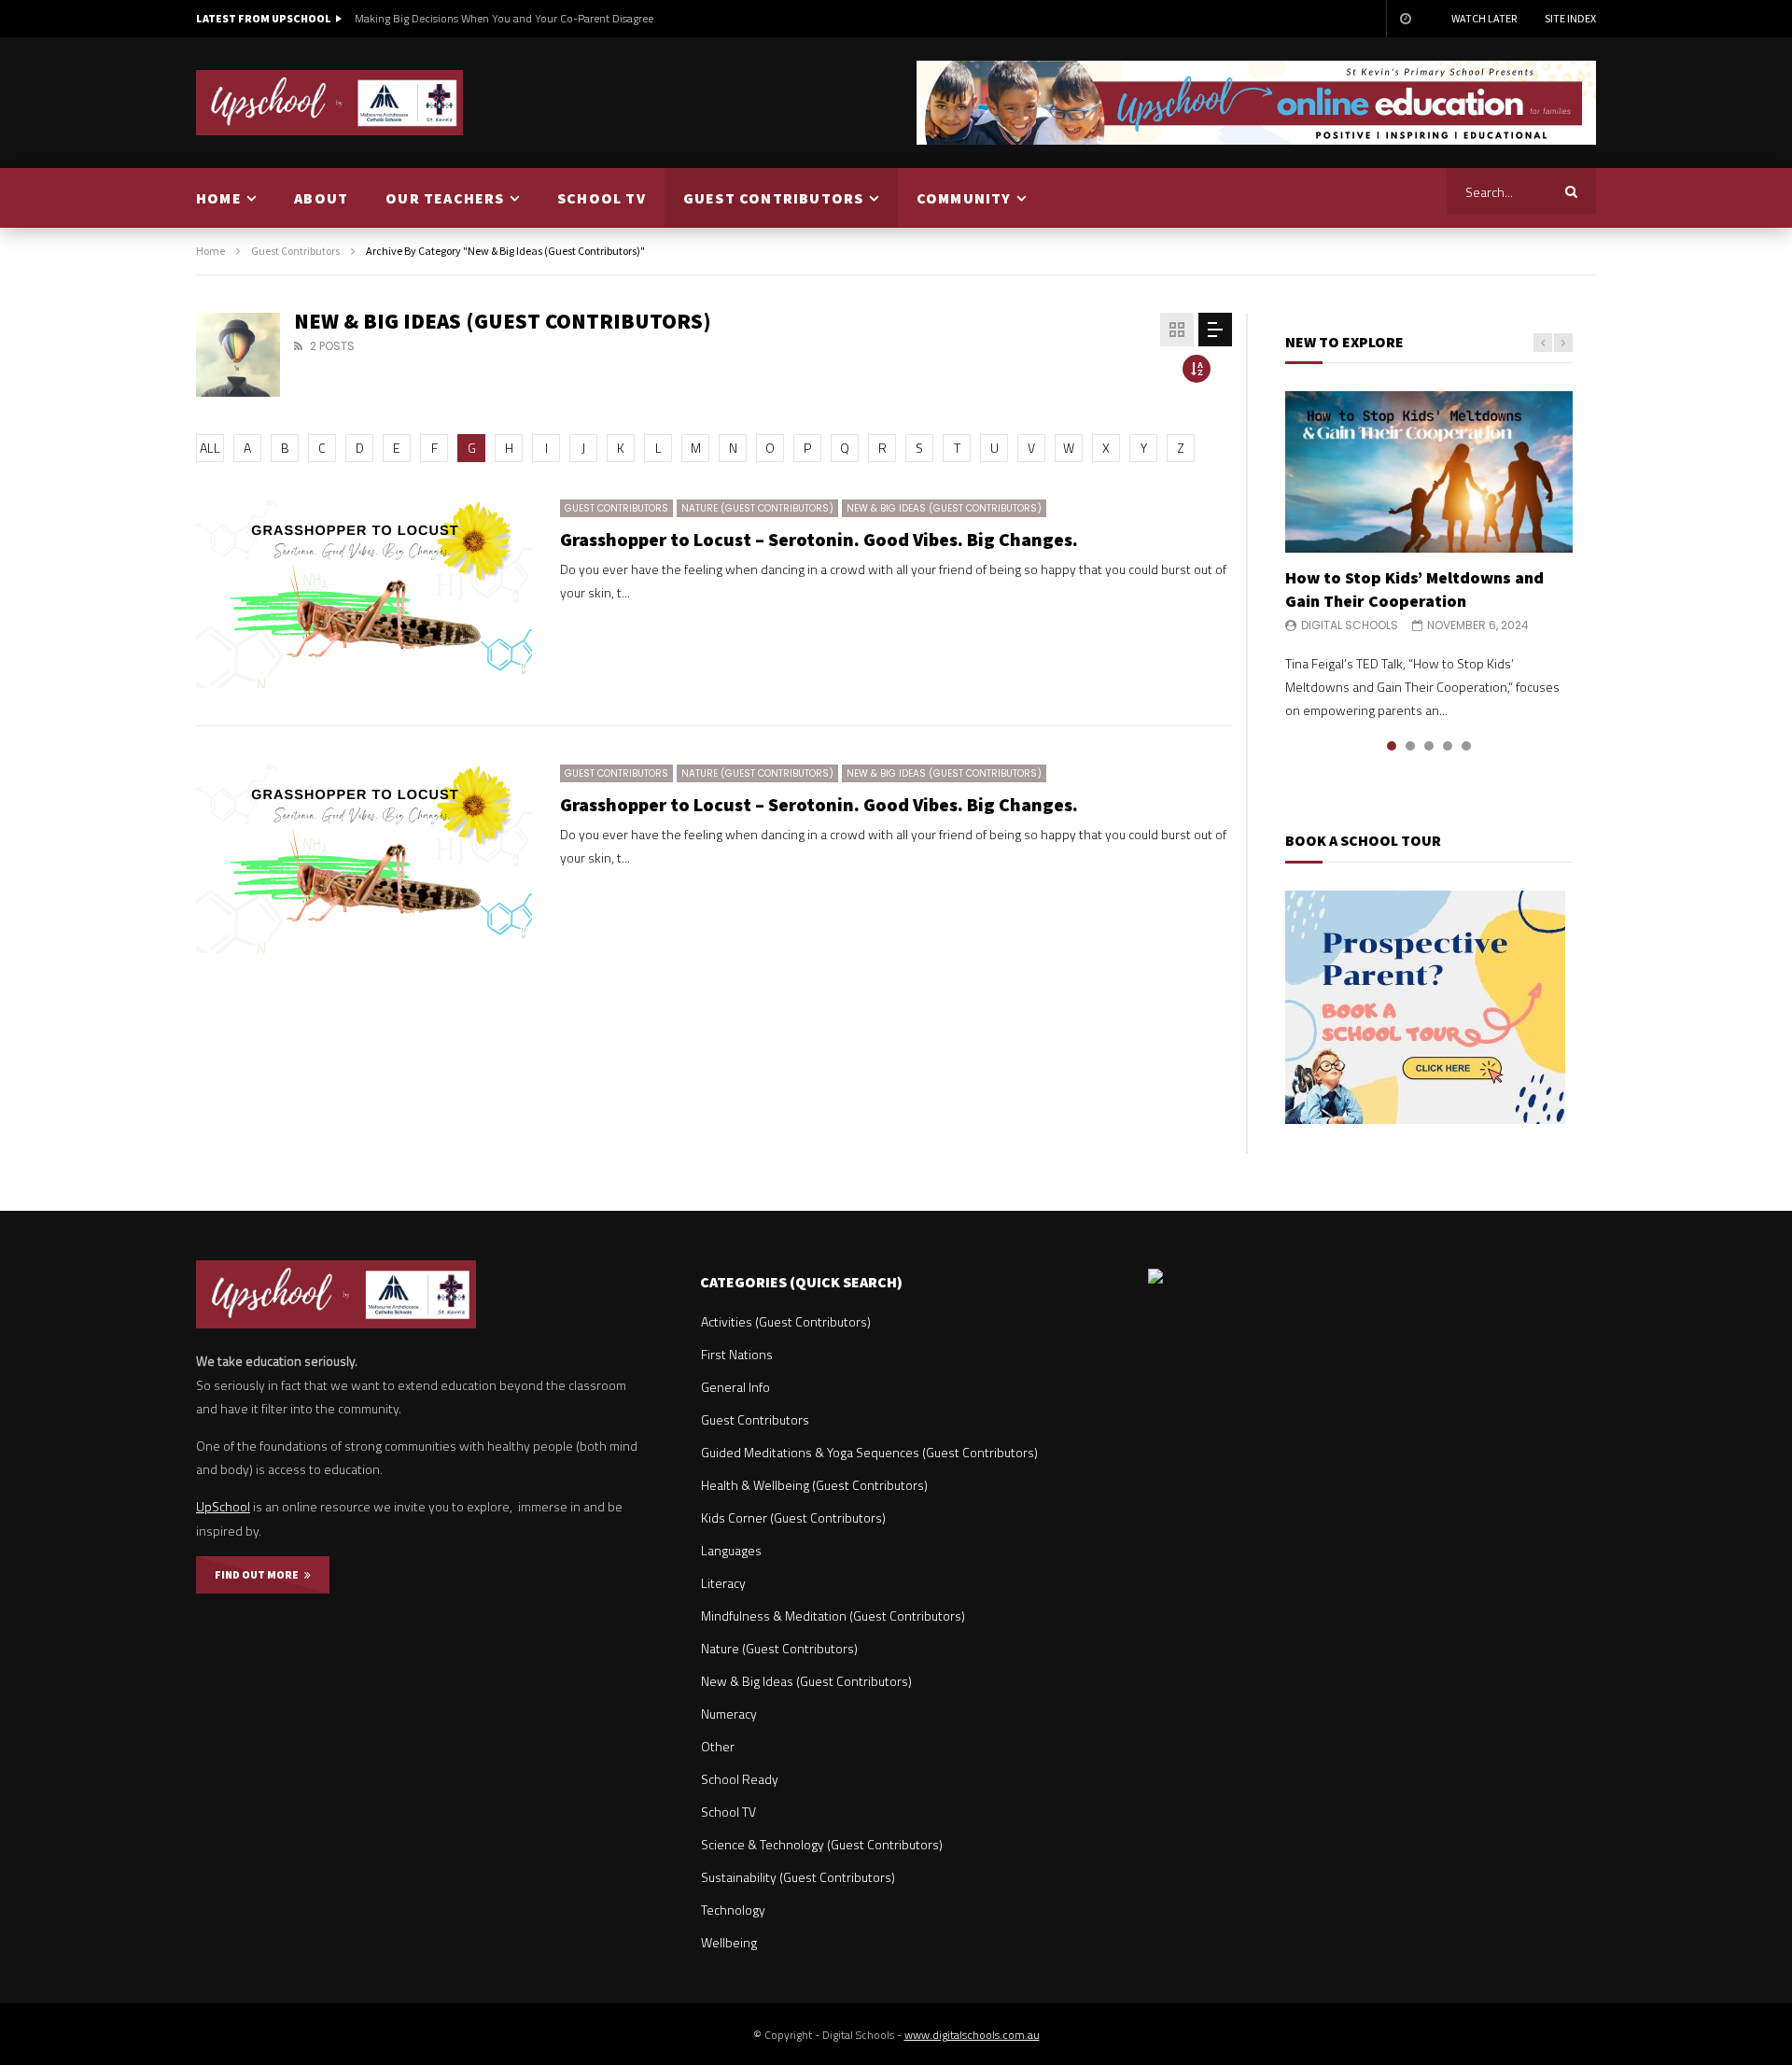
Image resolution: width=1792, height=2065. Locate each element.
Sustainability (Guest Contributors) (798, 1877)
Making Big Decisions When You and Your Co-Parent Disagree (504, 18)
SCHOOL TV (602, 198)
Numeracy (729, 1714)
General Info (735, 1387)
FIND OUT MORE (259, 1574)
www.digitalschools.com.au (972, 2035)
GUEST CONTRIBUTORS (774, 198)
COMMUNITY (964, 198)
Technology (733, 1910)
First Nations (737, 1354)
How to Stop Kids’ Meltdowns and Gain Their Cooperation (1414, 589)
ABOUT (321, 198)
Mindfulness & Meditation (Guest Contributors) (833, 1615)
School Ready (740, 1779)
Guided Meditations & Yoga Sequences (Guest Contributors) (869, 1452)
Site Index (1570, 18)
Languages (731, 1550)
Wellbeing (729, 1942)
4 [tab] (1448, 746)
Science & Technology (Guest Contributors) (822, 1844)
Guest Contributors (295, 251)
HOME (219, 198)
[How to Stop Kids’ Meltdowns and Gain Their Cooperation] (1429, 472)
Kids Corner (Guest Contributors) (793, 1517)
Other (718, 1746)
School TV (728, 1812)
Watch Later (1484, 18)
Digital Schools (1350, 625)
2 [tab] (1410, 746)
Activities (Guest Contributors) (786, 1321)
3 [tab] (1429, 746)
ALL (210, 448)
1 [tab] (1392, 746)
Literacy (723, 1583)
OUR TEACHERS (445, 198)
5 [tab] (1466, 746)
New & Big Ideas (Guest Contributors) (944, 508)
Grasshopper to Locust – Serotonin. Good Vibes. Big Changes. (819, 539)
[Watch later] (1405, 19)
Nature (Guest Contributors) (757, 508)
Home (210, 251)
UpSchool (223, 1506)
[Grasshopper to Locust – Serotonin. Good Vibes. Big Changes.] (364, 594)
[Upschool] (330, 103)
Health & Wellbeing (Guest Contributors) (814, 1485)
